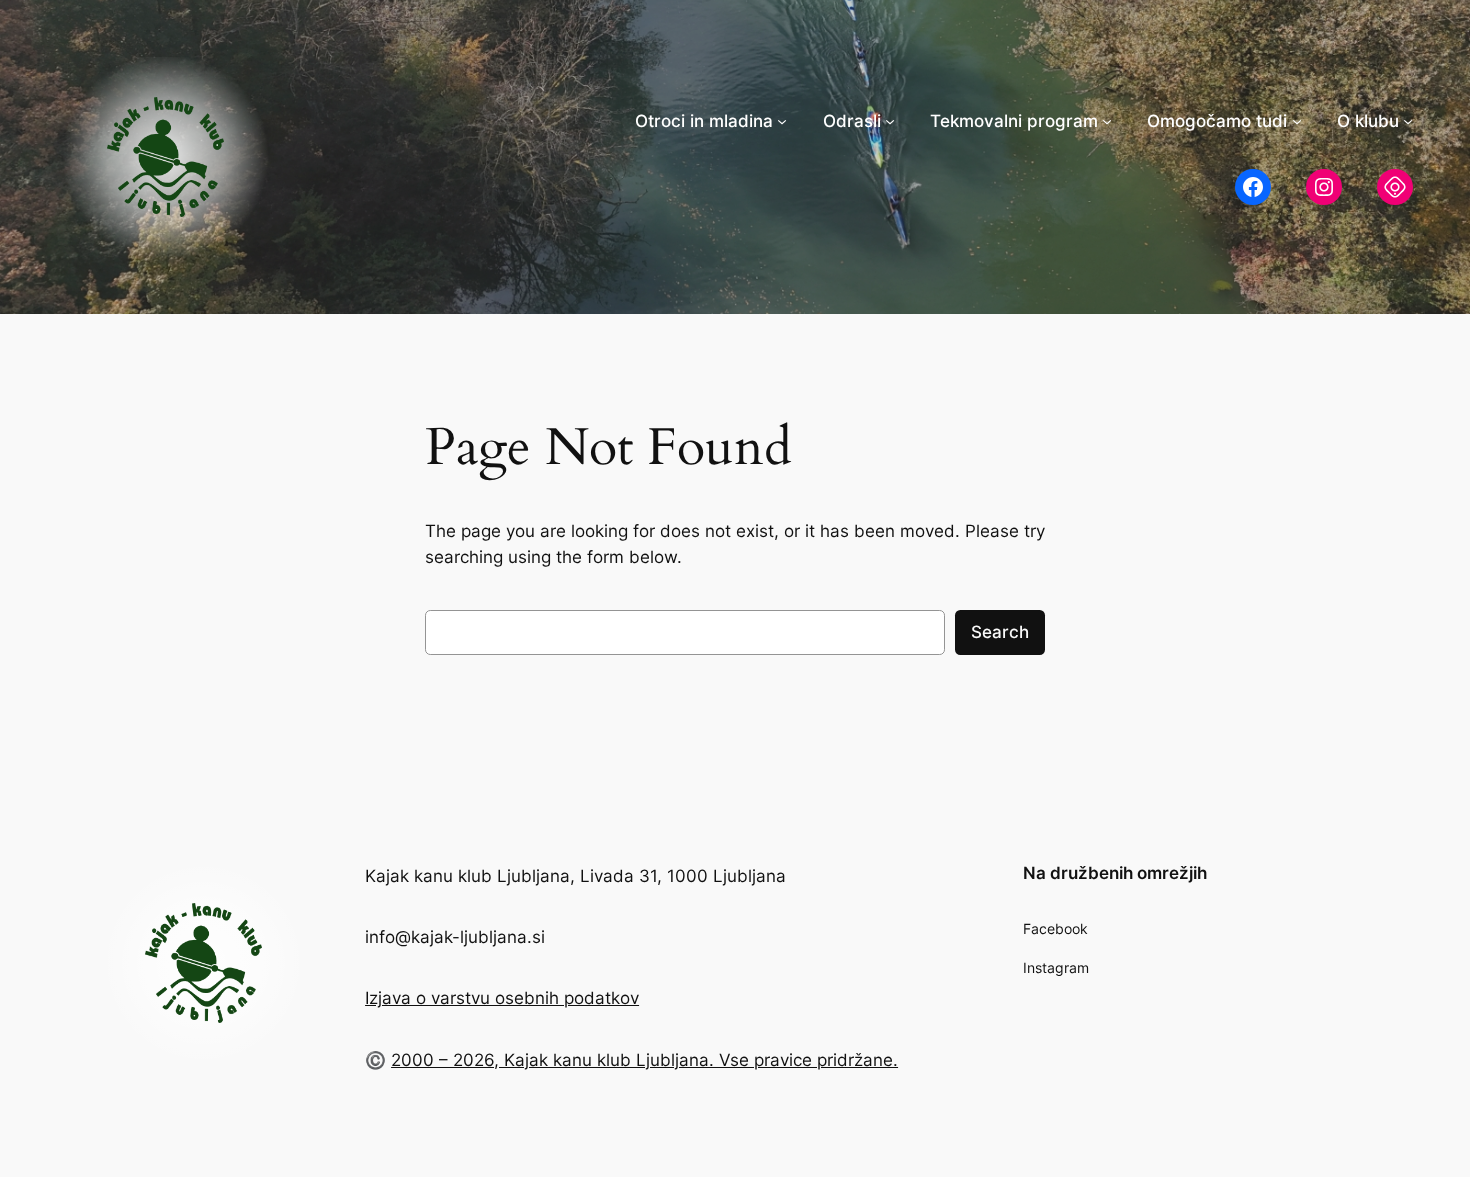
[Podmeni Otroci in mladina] (782, 121)
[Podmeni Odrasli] (890, 121)
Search (1000, 632)
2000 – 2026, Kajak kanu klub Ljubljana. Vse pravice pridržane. (644, 1060)
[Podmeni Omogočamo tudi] (1297, 121)
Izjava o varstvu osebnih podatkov (502, 998)
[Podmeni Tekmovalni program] (1107, 121)
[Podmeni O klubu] (1408, 121)
